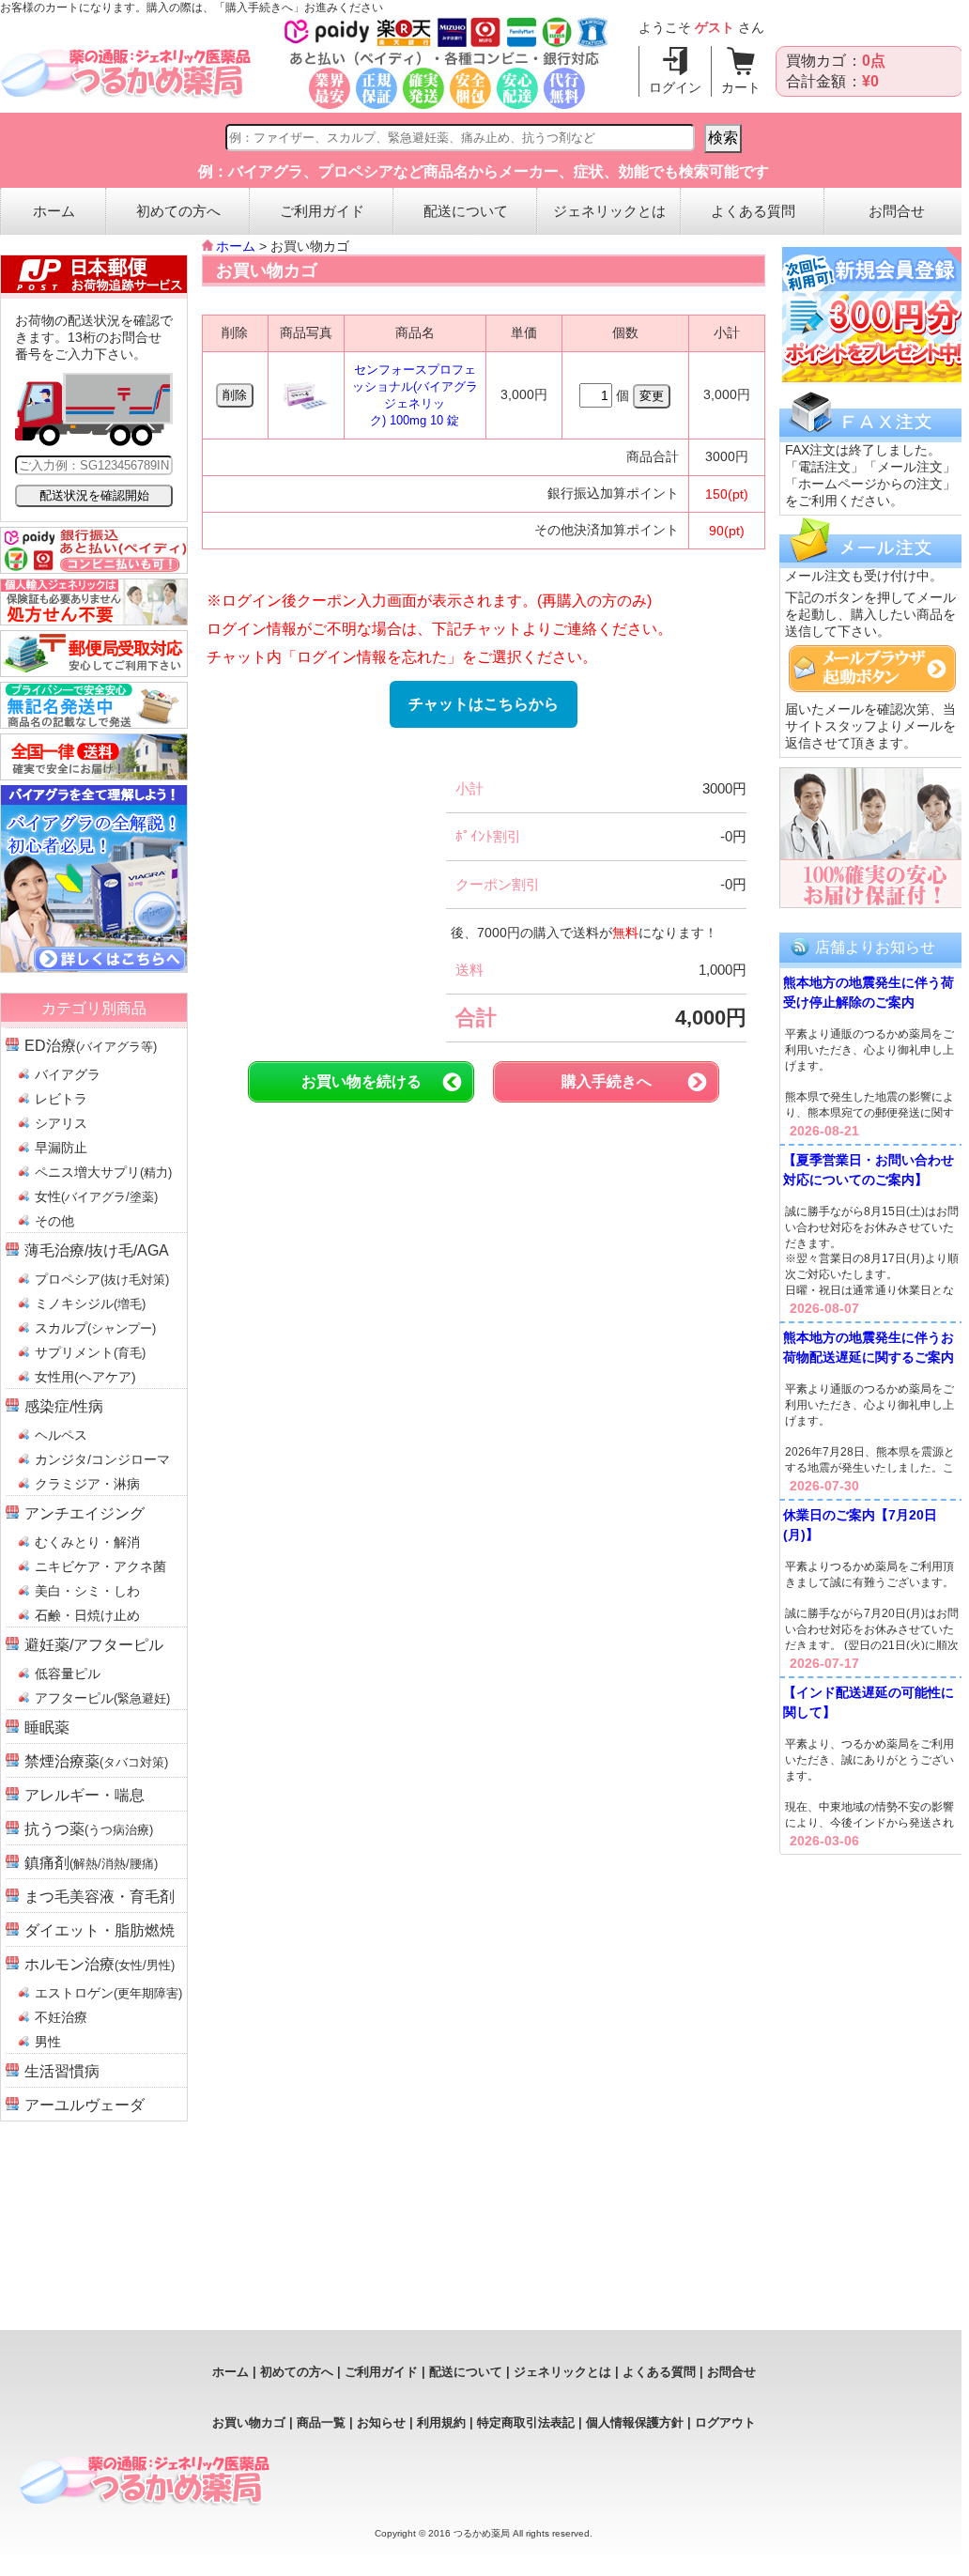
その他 (54, 1221)
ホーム (54, 211)
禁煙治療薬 (96, 1761)
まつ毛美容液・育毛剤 (100, 1897)
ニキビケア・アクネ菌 (100, 1566)
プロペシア (102, 1279)
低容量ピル (68, 1674)
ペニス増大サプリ (103, 1172)
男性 (48, 2042)
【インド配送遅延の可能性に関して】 (869, 1702)
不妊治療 (61, 2017)
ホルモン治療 (100, 1964)
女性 (96, 1196)
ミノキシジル (90, 1303)
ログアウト (725, 2422)
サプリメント (90, 1352)
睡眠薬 (47, 1728)
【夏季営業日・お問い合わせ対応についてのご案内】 (869, 1170)
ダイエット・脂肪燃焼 (100, 1930)
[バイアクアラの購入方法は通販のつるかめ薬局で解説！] (94, 968)
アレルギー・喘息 (85, 1795)
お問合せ (897, 211)
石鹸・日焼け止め (87, 1615)
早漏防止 (61, 1148)
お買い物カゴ (249, 2422)
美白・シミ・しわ (87, 1591)
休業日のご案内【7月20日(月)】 (860, 1525)
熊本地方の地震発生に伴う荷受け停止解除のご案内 (869, 992)
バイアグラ (68, 1074)
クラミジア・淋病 (87, 1484)
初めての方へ (178, 211)
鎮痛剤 (91, 1863)
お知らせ (381, 2422)
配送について (466, 211)
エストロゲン (108, 1993)
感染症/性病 (64, 1406)
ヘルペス (61, 1435)
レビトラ (61, 1099)
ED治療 (91, 1046)
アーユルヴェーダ (85, 2105)
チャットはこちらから (484, 704)
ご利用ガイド (322, 211)
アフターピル (102, 1698)
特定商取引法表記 (526, 2422)
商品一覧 (321, 2422)
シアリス (61, 1123)
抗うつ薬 (89, 1829)
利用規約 (441, 2422)
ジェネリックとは (609, 211)
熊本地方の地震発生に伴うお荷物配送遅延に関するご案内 (869, 1347)
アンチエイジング (85, 1513)
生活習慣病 (62, 2071)
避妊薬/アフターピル (94, 1645)
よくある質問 (753, 211)
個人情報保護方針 (635, 2422)
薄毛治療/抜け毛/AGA (97, 1250)
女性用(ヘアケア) (85, 1377)
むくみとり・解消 (87, 1542)
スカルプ (95, 1328)
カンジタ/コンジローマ (102, 1459)
